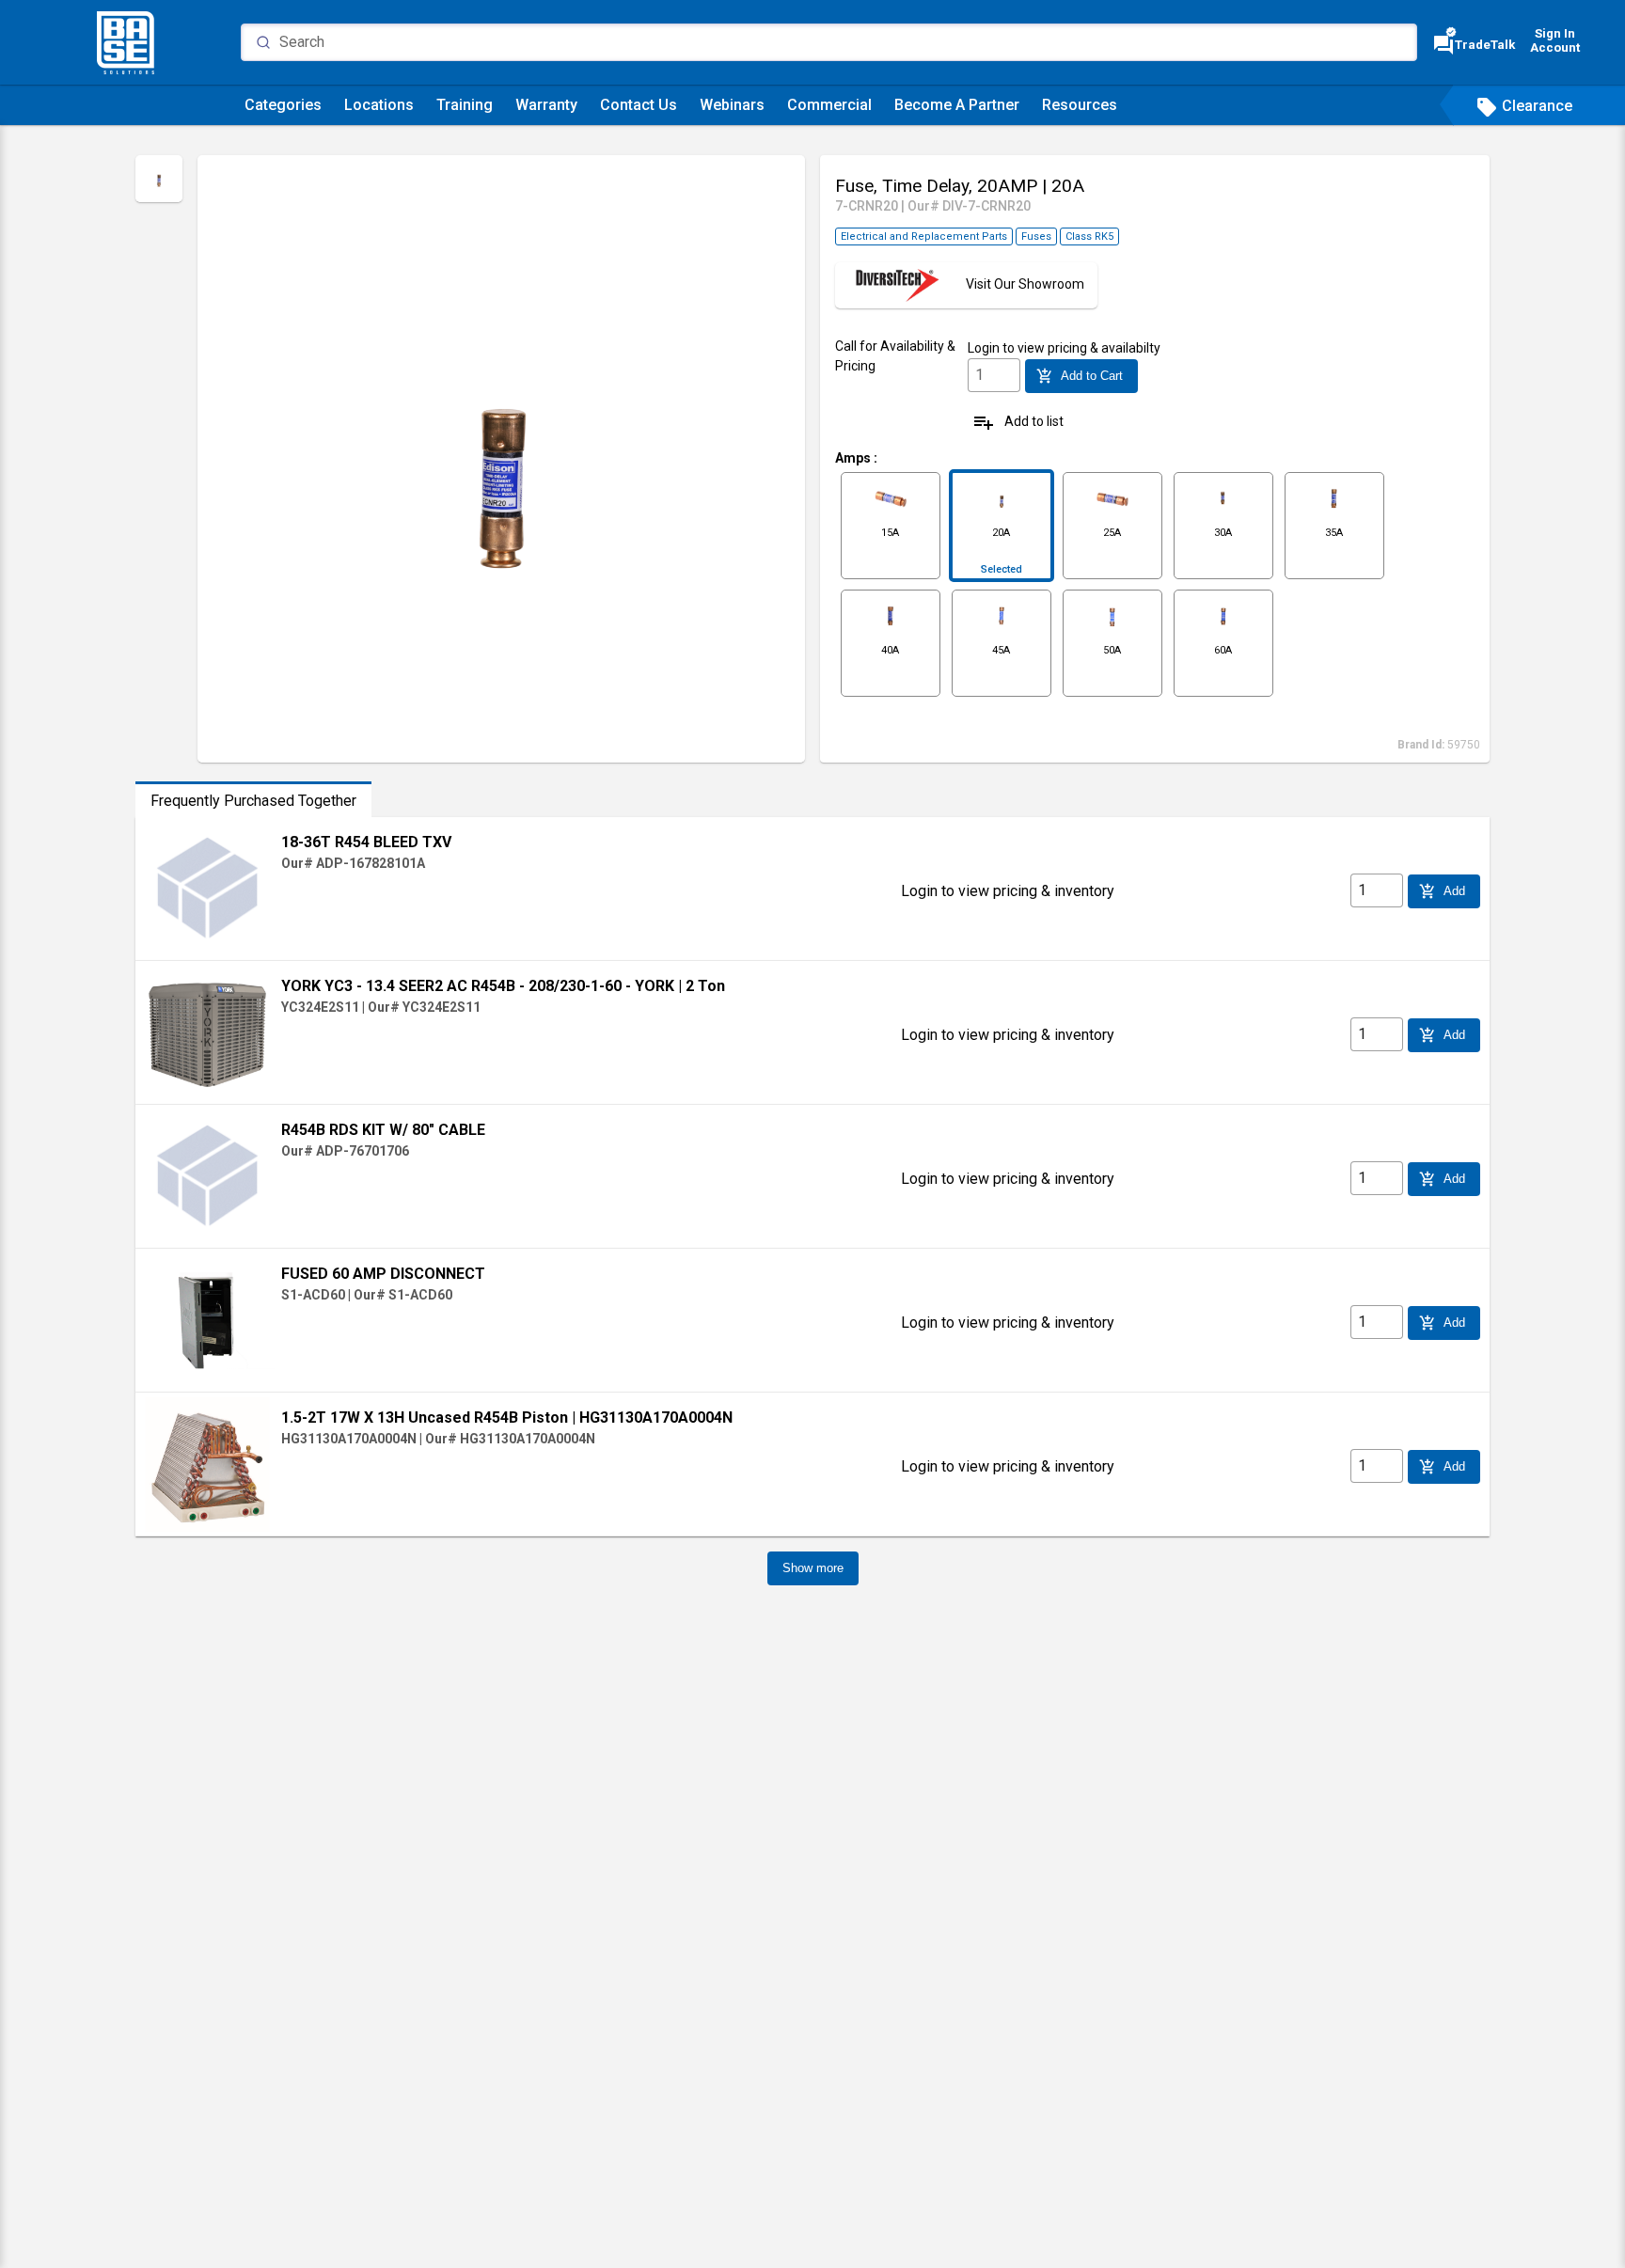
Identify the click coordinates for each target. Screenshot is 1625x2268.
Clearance (1524, 106)
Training (465, 105)
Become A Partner (957, 105)
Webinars (732, 105)
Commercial (829, 105)
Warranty (546, 105)
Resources (1080, 105)
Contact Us (639, 105)
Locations (379, 105)
